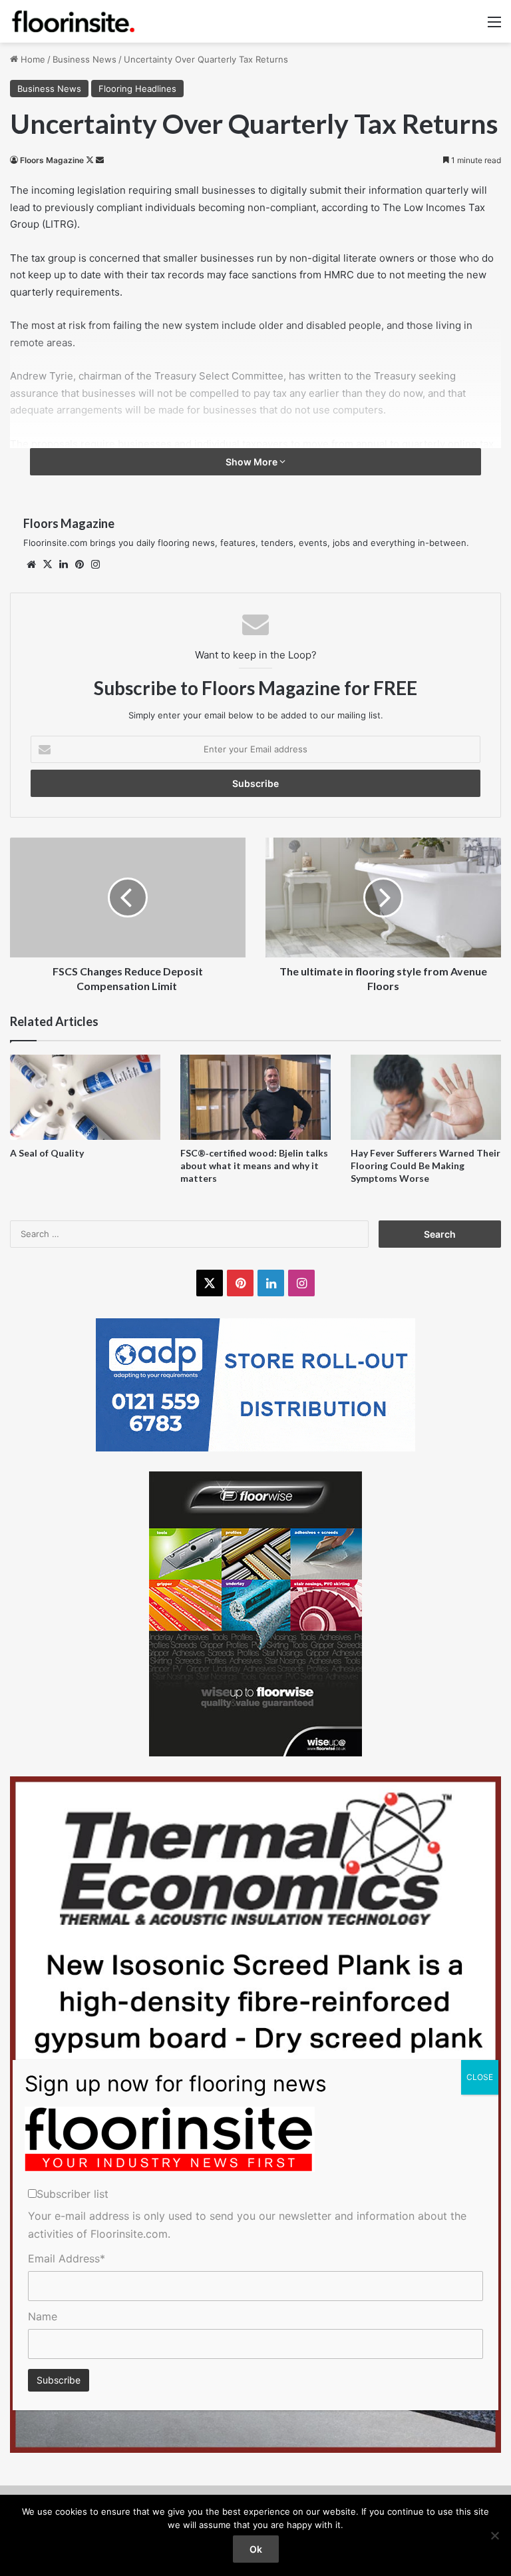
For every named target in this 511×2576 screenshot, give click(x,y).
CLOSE (480, 2077)
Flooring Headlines (137, 89)
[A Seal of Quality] (85, 1097)
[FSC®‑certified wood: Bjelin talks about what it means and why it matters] (255, 1097)
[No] (494, 2535)
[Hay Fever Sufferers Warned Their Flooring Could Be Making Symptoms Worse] (426, 1097)
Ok (256, 2549)
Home (32, 59)
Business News (85, 59)
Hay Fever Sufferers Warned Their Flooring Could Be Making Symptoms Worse (426, 1165)
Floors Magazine (52, 160)
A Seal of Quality (47, 1153)
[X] (47, 565)
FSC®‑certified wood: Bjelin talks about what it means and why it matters (254, 1165)
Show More (253, 462)
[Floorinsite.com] (73, 21)
